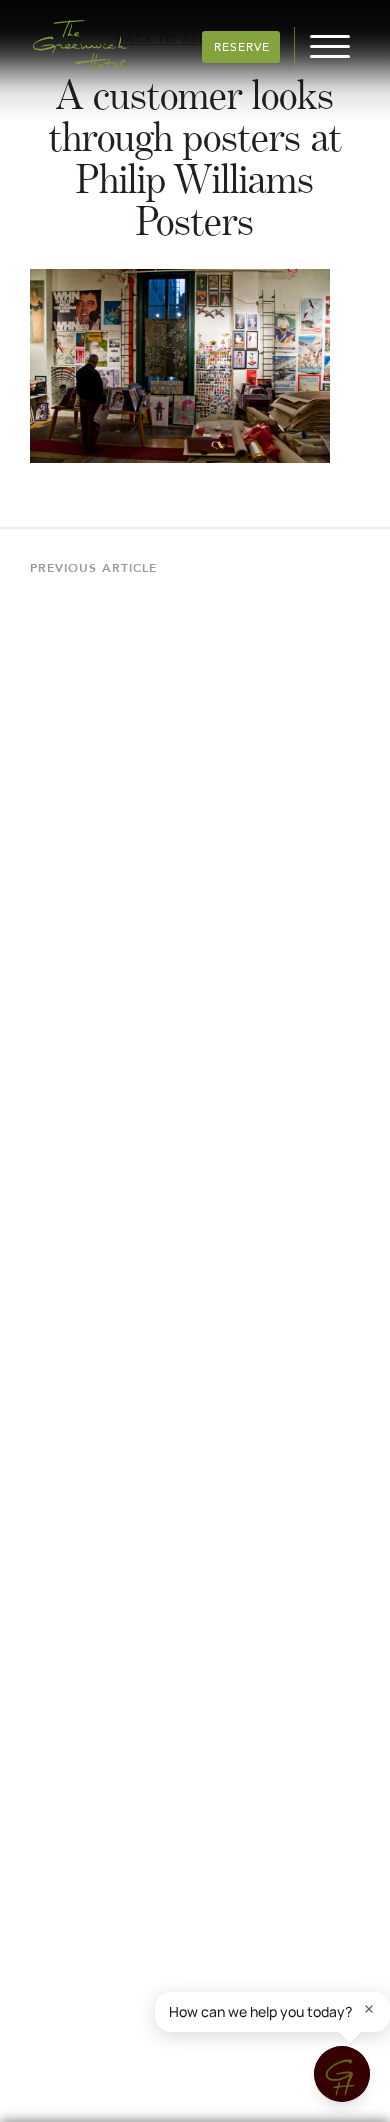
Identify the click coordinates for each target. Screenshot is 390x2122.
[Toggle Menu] (330, 45)
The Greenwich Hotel (80, 45)
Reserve (242, 48)
